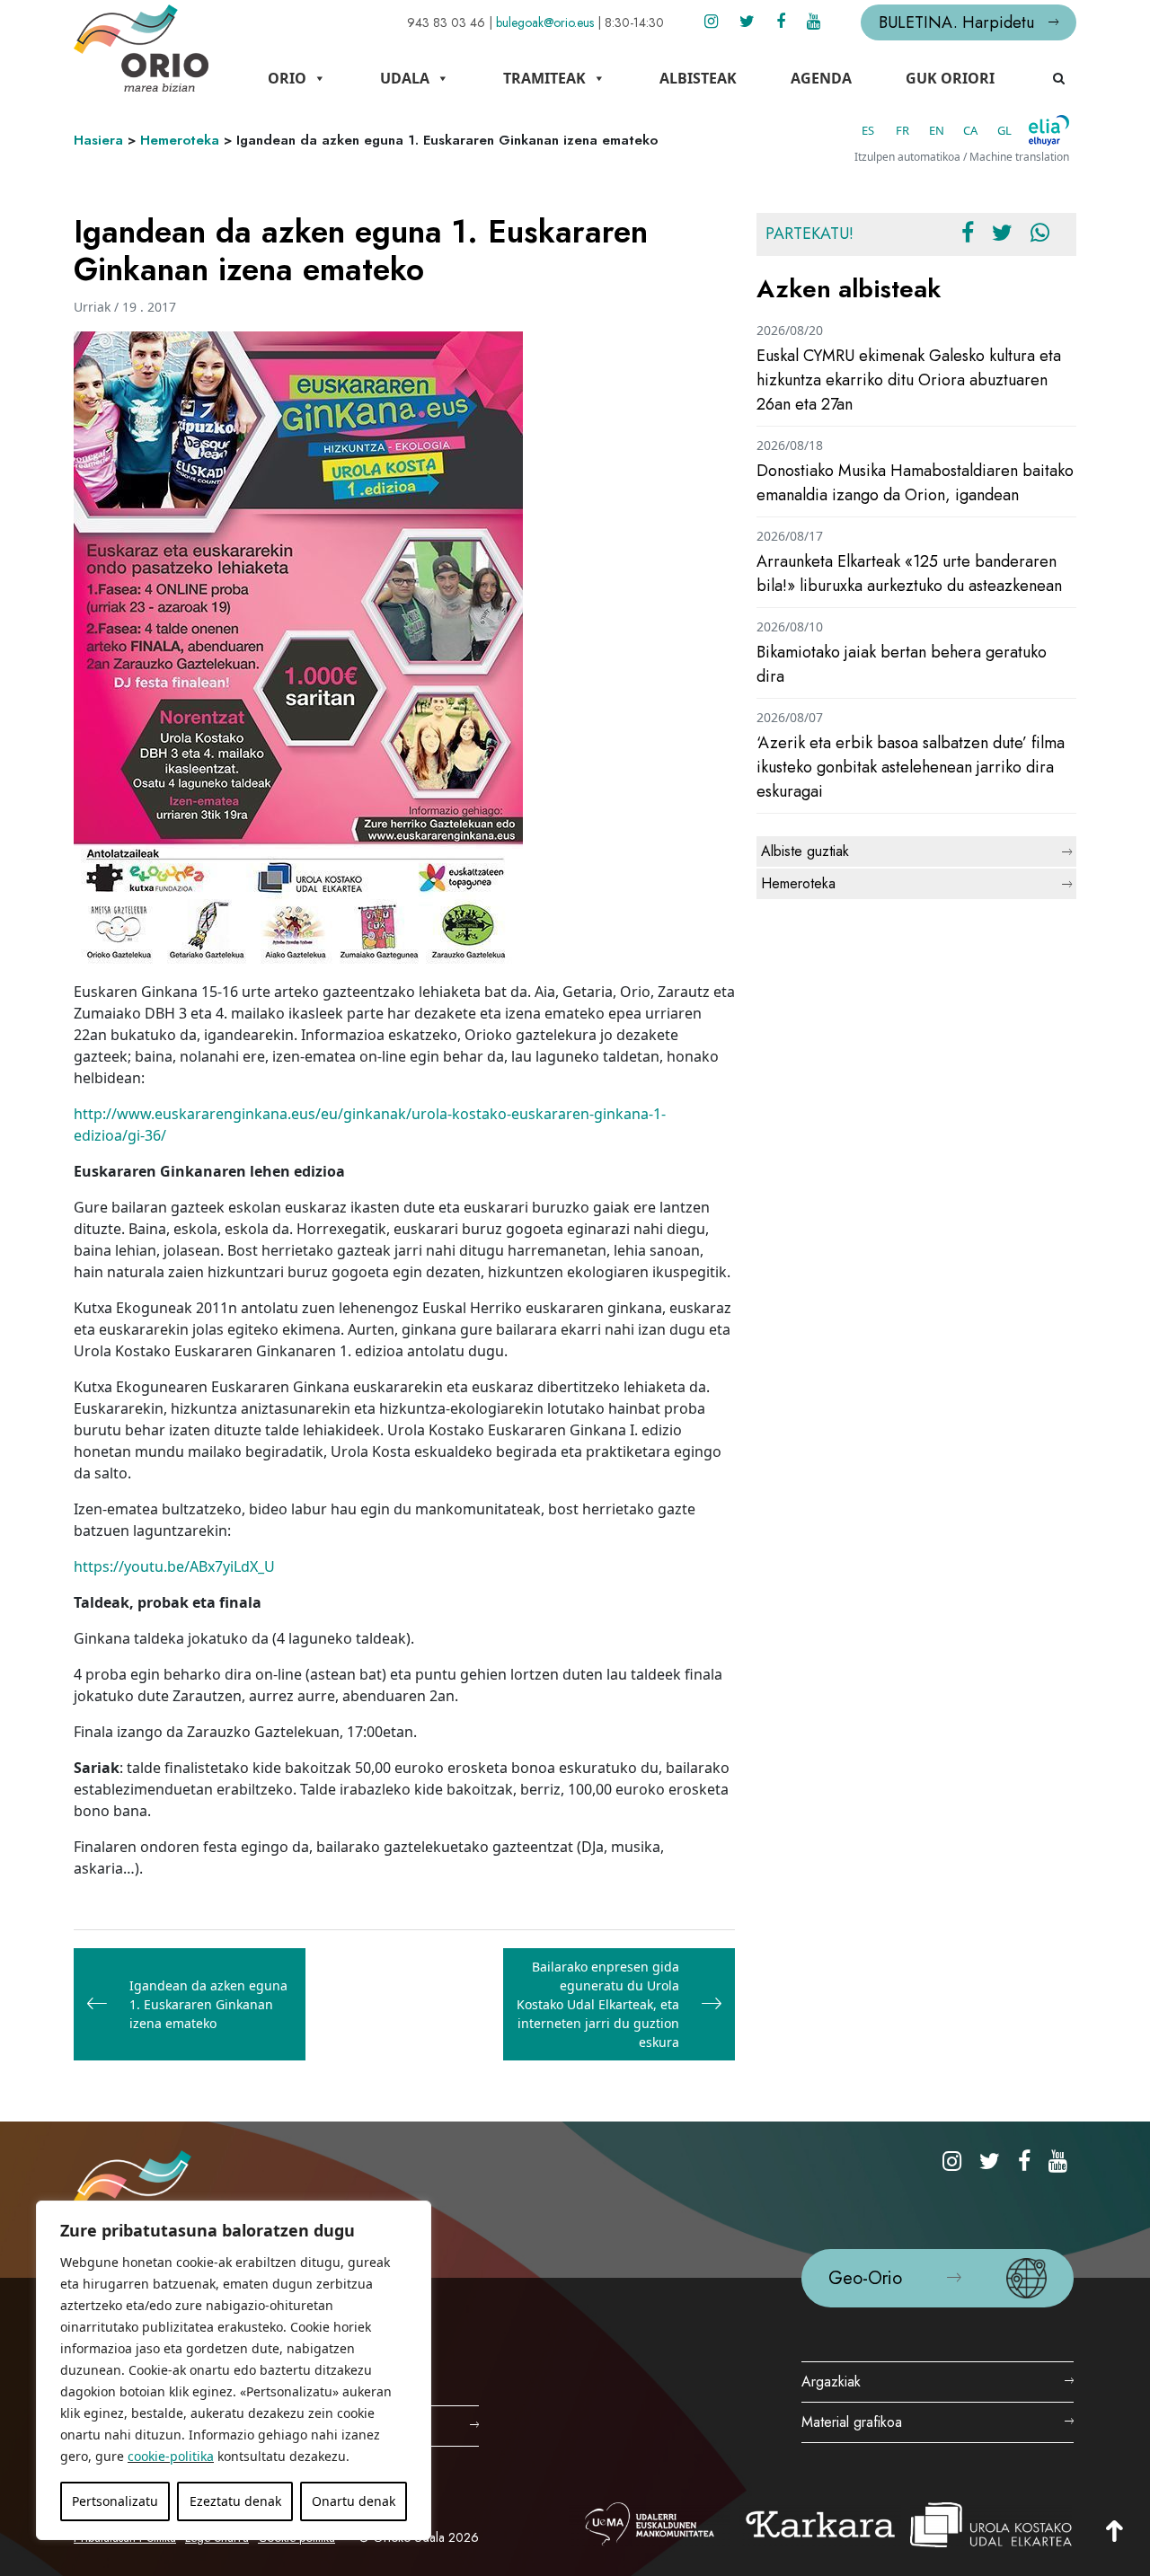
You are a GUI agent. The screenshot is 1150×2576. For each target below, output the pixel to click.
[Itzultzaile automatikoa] (1049, 130)
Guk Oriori (950, 78)
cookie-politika (171, 2456)
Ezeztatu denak (235, 2501)
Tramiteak (544, 78)
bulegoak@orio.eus (545, 22)
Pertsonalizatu (115, 2501)
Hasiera (98, 140)
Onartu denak (354, 2501)
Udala (405, 78)
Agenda (821, 78)
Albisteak (698, 78)
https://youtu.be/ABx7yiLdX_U (174, 1566)
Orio (287, 78)
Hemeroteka (180, 140)
